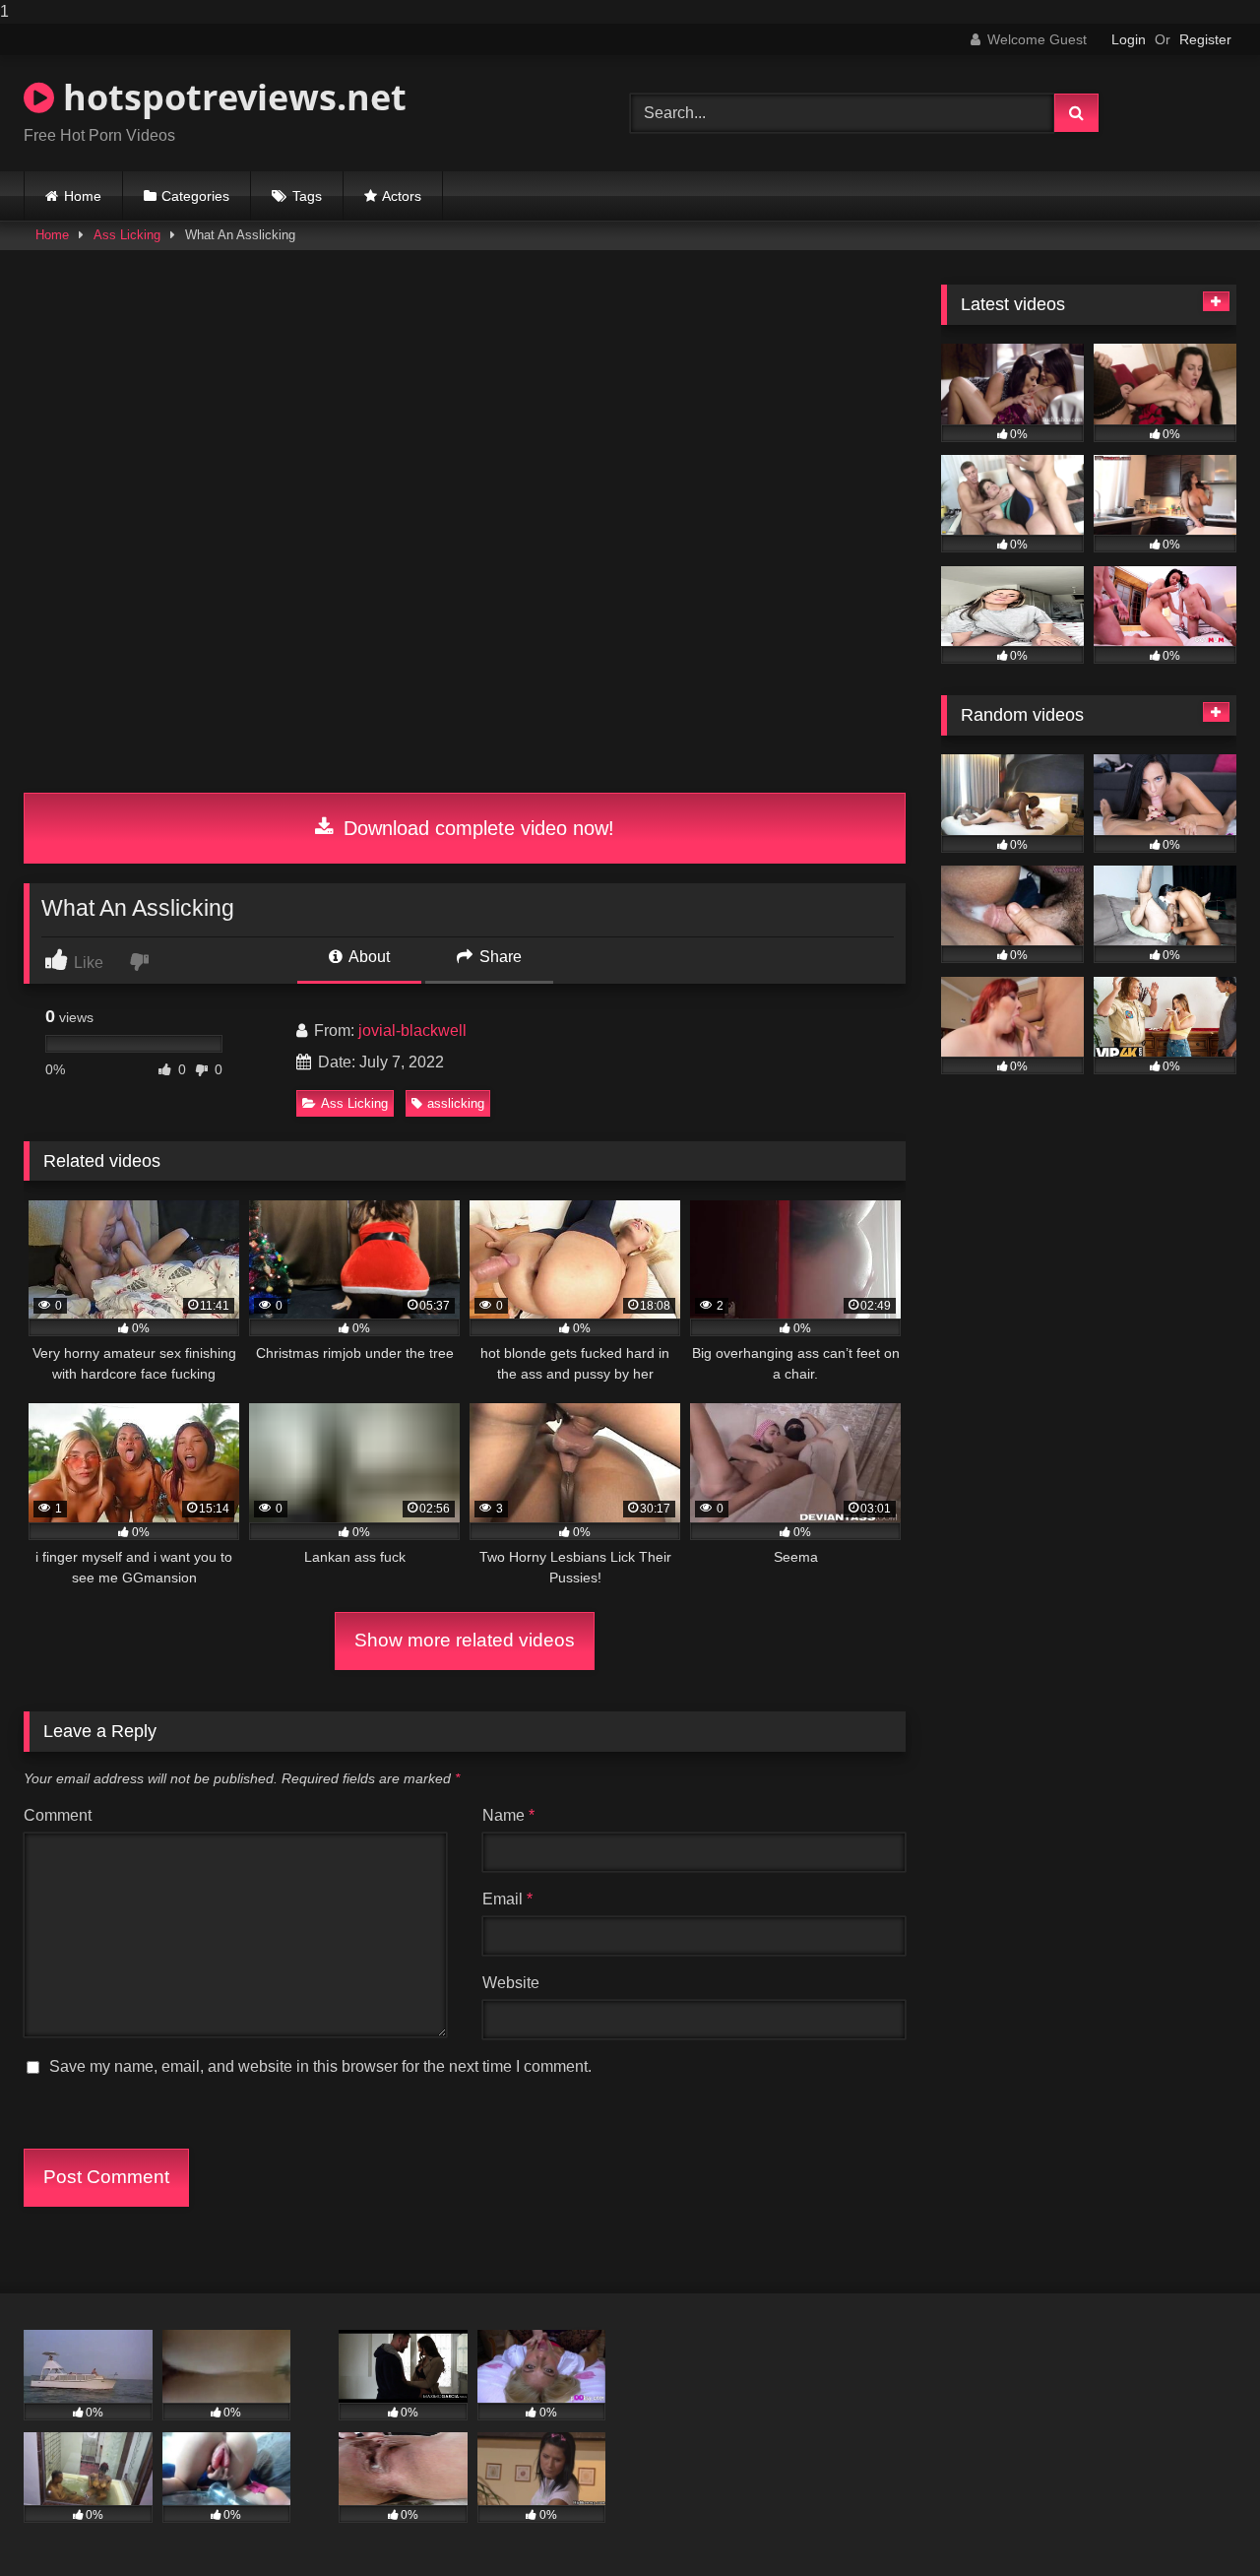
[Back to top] (1199, 2521)
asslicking (456, 1103)
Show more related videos (465, 1640)
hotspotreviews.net (230, 97)
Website (511, 1983)
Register (1205, 39)
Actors (402, 196)
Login (1129, 39)
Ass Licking (127, 235)
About (368, 957)
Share (499, 957)
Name (508, 1815)
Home (83, 196)
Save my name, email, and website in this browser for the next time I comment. (320, 2066)
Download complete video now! (476, 828)
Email (507, 1899)
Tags (307, 196)
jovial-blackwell (412, 1030)
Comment (58, 1815)
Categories (195, 196)
